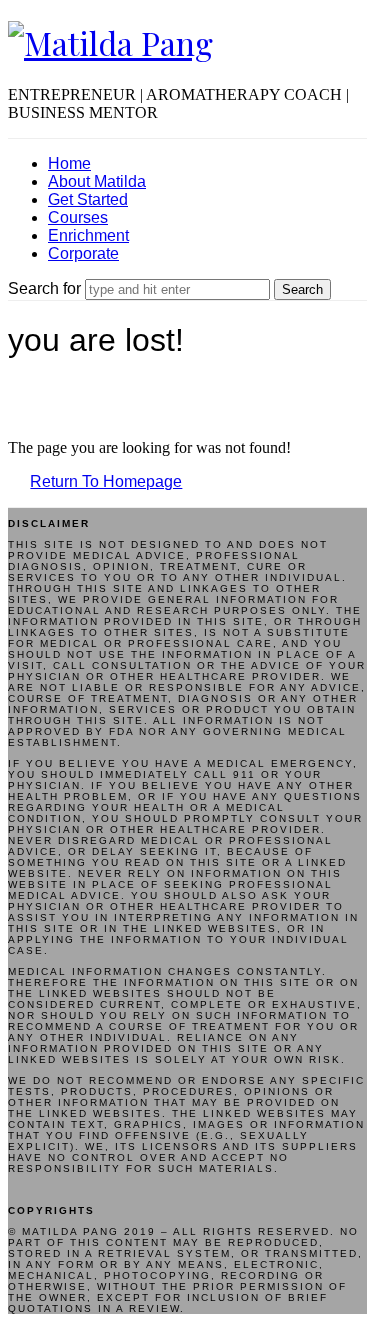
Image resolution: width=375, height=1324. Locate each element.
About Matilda (97, 181)
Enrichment (88, 235)
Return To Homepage (106, 481)
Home (69, 163)
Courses (78, 217)
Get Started (88, 199)
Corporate (83, 253)
